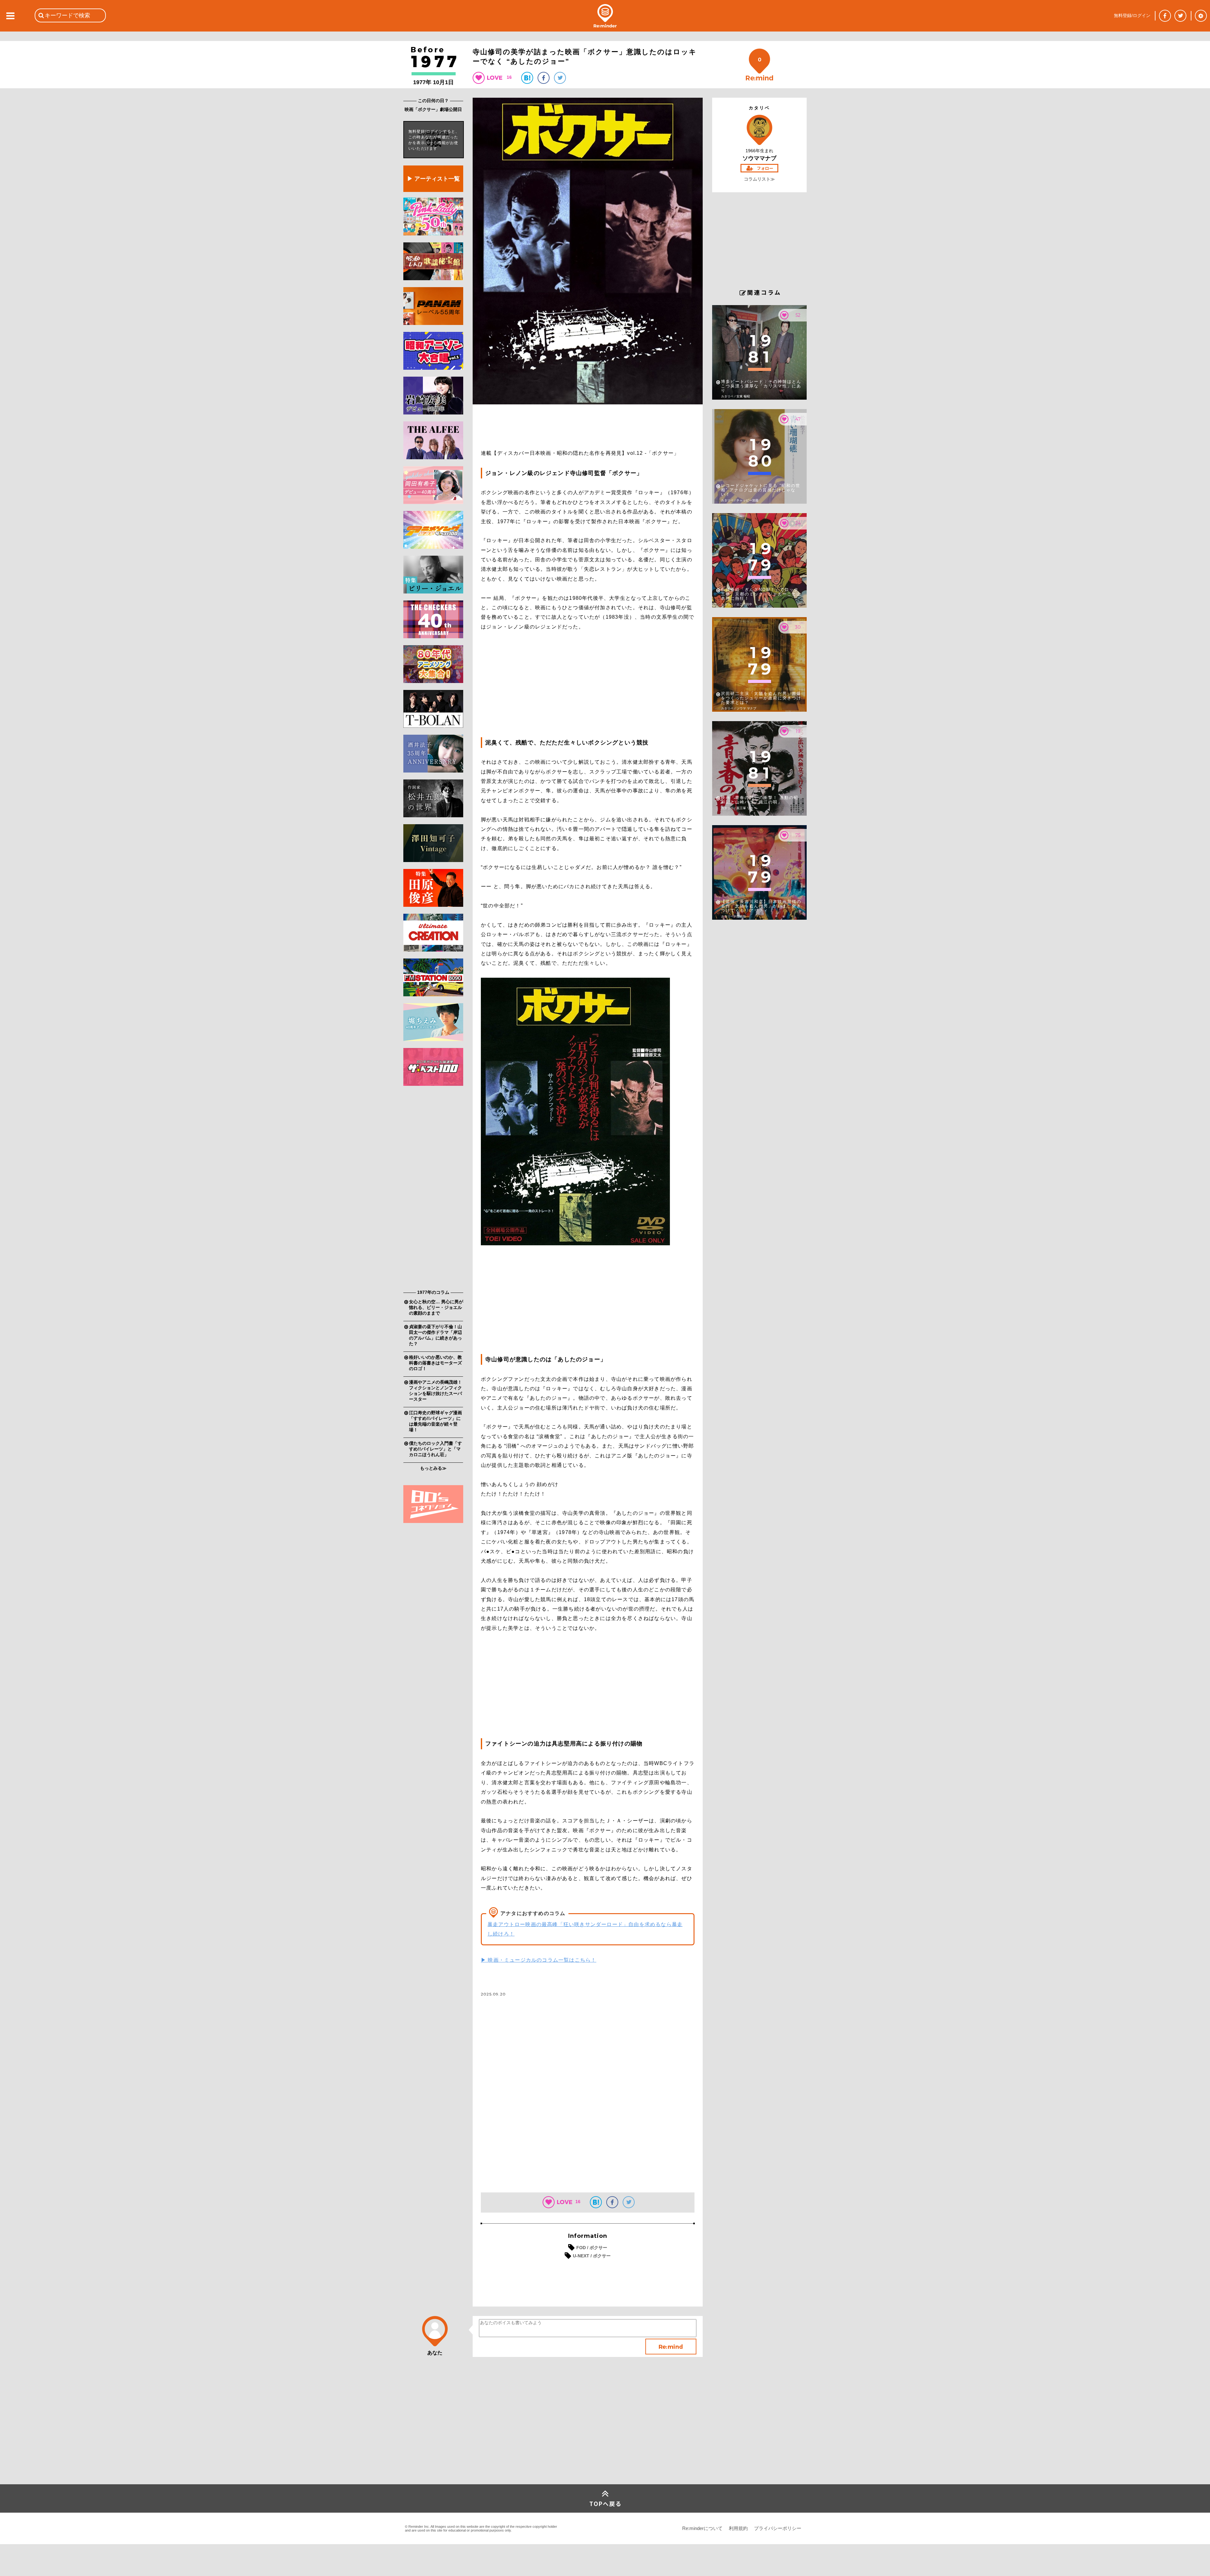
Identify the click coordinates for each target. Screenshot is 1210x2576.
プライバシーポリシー (778, 2528)
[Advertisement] (433, 1189)
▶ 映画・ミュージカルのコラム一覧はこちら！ (539, 1960)
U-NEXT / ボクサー (592, 2256)
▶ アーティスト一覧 (433, 179)
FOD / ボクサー (592, 2248)
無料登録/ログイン (1132, 15)
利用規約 (738, 2528)
